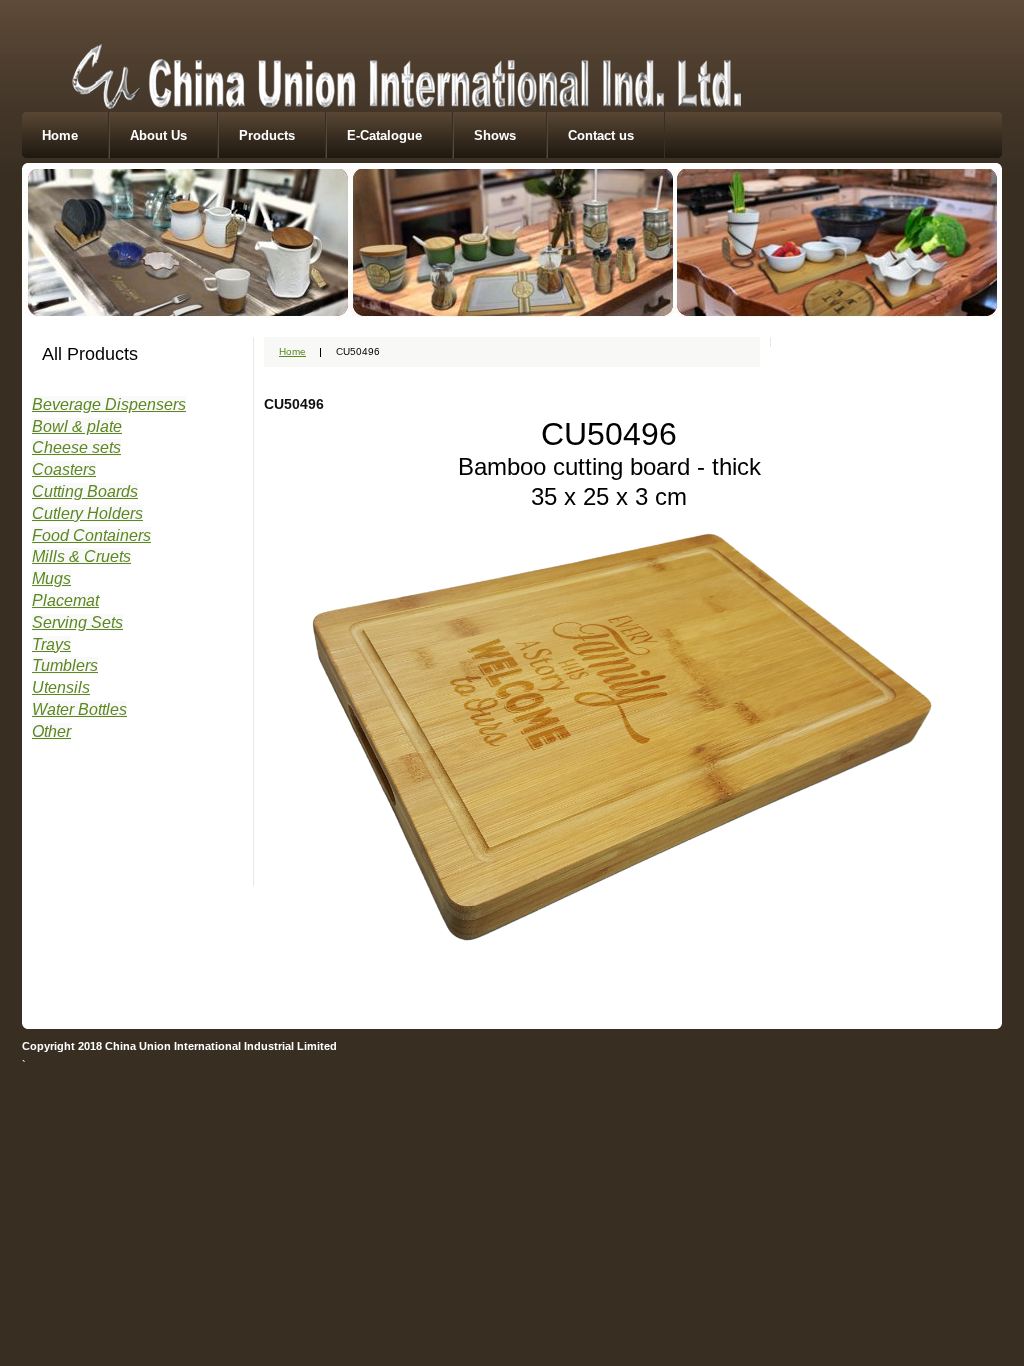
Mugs (51, 578)
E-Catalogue (384, 135)
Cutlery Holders (87, 513)
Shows (495, 135)
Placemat (65, 600)
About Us (158, 135)
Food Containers (91, 535)
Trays (51, 644)
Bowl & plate (77, 426)
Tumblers (65, 665)
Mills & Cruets (81, 556)
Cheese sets (76, 447)
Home (60, 135)
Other (51, 731)
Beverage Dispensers (109, 404)
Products (267, 135)
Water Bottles (79, 709)
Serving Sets (77, 622)
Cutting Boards (85, 491)
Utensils (61, 687)
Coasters (64, 469)
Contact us (601, 135)
